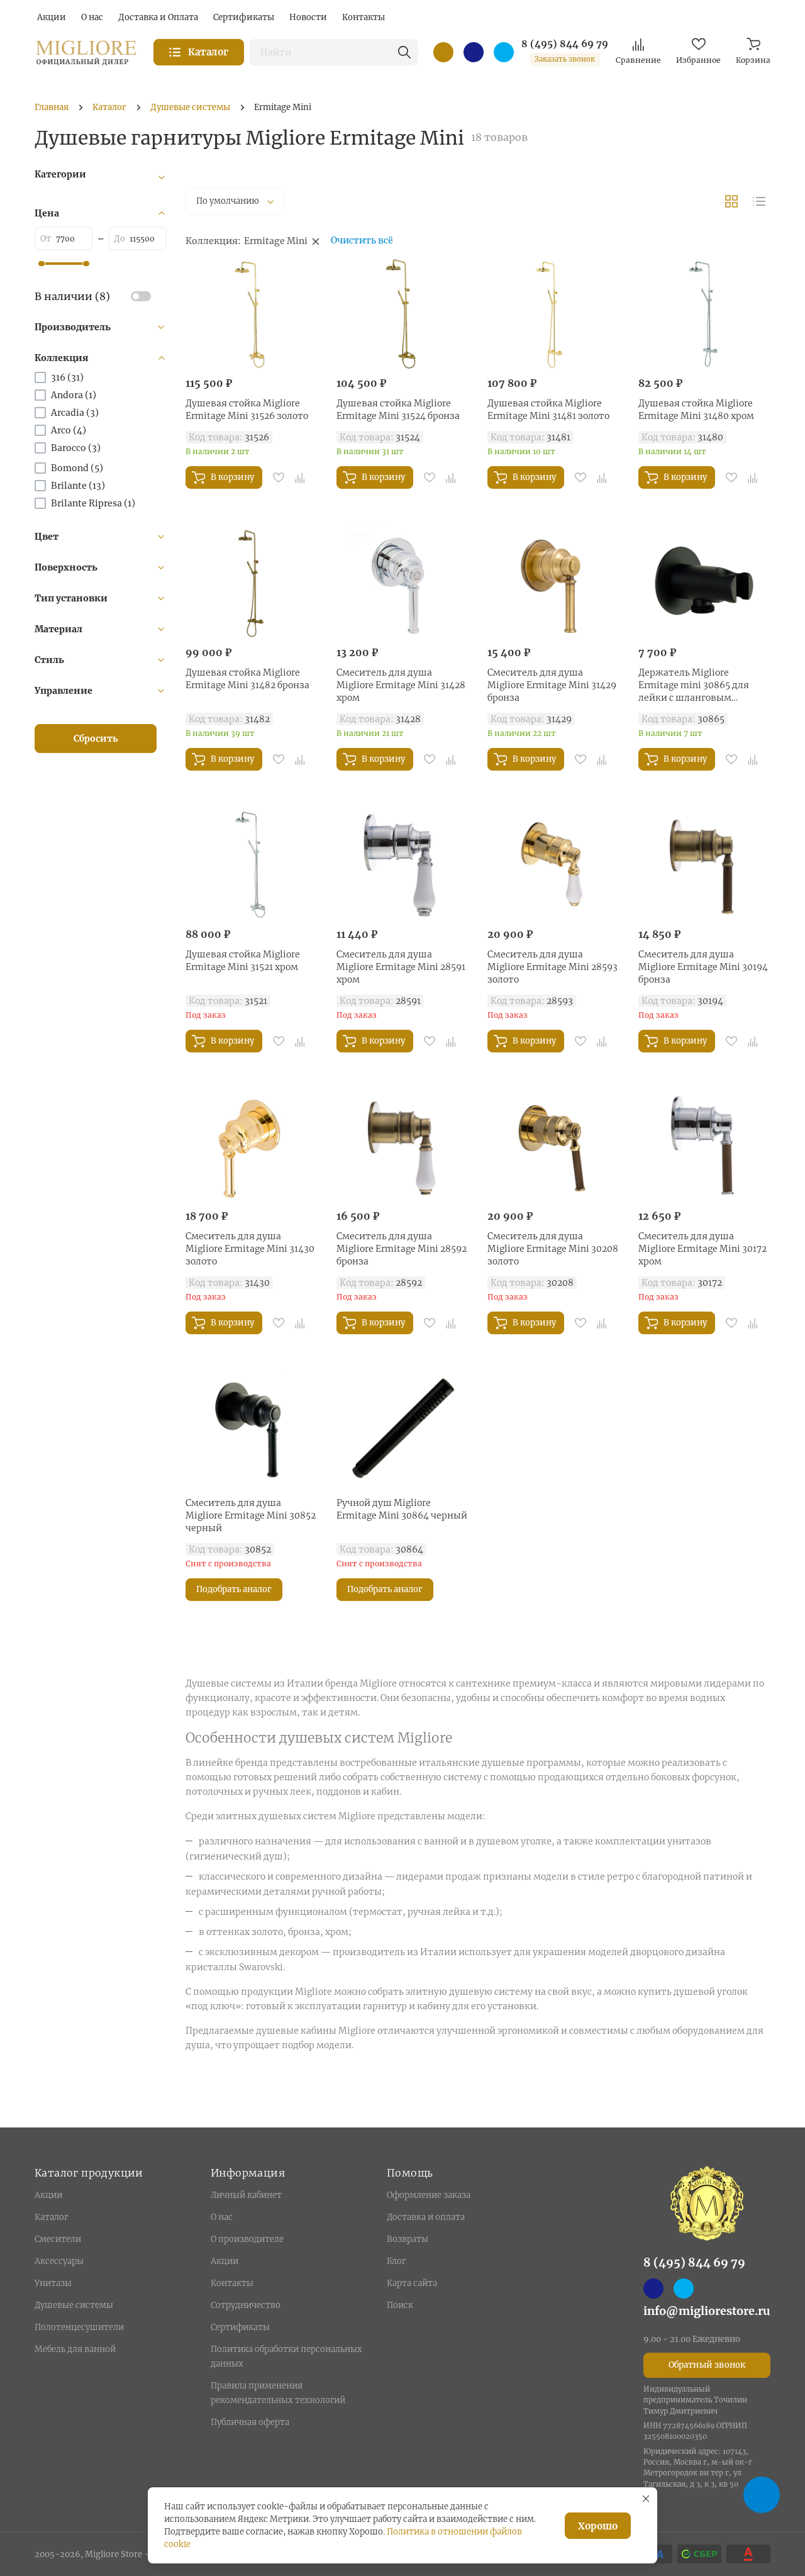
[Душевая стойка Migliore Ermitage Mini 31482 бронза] (252, 583)
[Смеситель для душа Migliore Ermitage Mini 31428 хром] (402, 583)
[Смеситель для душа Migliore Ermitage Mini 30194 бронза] (704, 864)
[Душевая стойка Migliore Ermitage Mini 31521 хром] (252, 864)
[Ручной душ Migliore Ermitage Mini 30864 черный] (402, 1428)
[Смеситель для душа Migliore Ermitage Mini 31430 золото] (252, 1146)
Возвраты (408, 2239)
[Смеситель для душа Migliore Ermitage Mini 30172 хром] (704, 1146)
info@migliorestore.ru (707, 2311)
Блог (396, 2261)
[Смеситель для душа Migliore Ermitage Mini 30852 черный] (252, 1428)
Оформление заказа (429, 2195)
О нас (222, 2217)
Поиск (400, 2305)
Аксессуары (59, 2261)
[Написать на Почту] (443, 52)
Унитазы (53, 2283)
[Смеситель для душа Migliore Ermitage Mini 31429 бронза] (553, 583)
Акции (48, 2195)
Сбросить (96, 739)
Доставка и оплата (426, 2217)
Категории (60, 174)
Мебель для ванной (75, 2349)
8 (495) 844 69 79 (565, 44)
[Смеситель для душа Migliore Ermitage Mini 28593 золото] (553, 864)
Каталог (51, 2217)
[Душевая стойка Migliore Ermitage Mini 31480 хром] (704, 313)
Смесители (58, 2239)
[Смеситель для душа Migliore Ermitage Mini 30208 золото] (553, 1146)
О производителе (247, 2239)
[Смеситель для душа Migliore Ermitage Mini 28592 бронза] (402, 1146)
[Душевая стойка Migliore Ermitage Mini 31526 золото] (252, 313)
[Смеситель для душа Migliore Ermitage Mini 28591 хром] (402, 864)
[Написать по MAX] (474, 52)
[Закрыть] (646, 2499)
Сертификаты (240, 2327)
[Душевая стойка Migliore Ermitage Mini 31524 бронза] (402, 313)
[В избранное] (279, 477)
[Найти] (404, 52)
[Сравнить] (300, 477)
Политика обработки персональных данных (286, 2356)
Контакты (232, 2283)
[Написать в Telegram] (504, 52)
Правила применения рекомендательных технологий (278, 2393)
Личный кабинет (246, 2195)
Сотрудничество (246, 2305)
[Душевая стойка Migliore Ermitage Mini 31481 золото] (553, 313)
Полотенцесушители (79, 2327)
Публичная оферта (250, 2422)
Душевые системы (74, 2305)
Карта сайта (412, 2283)
